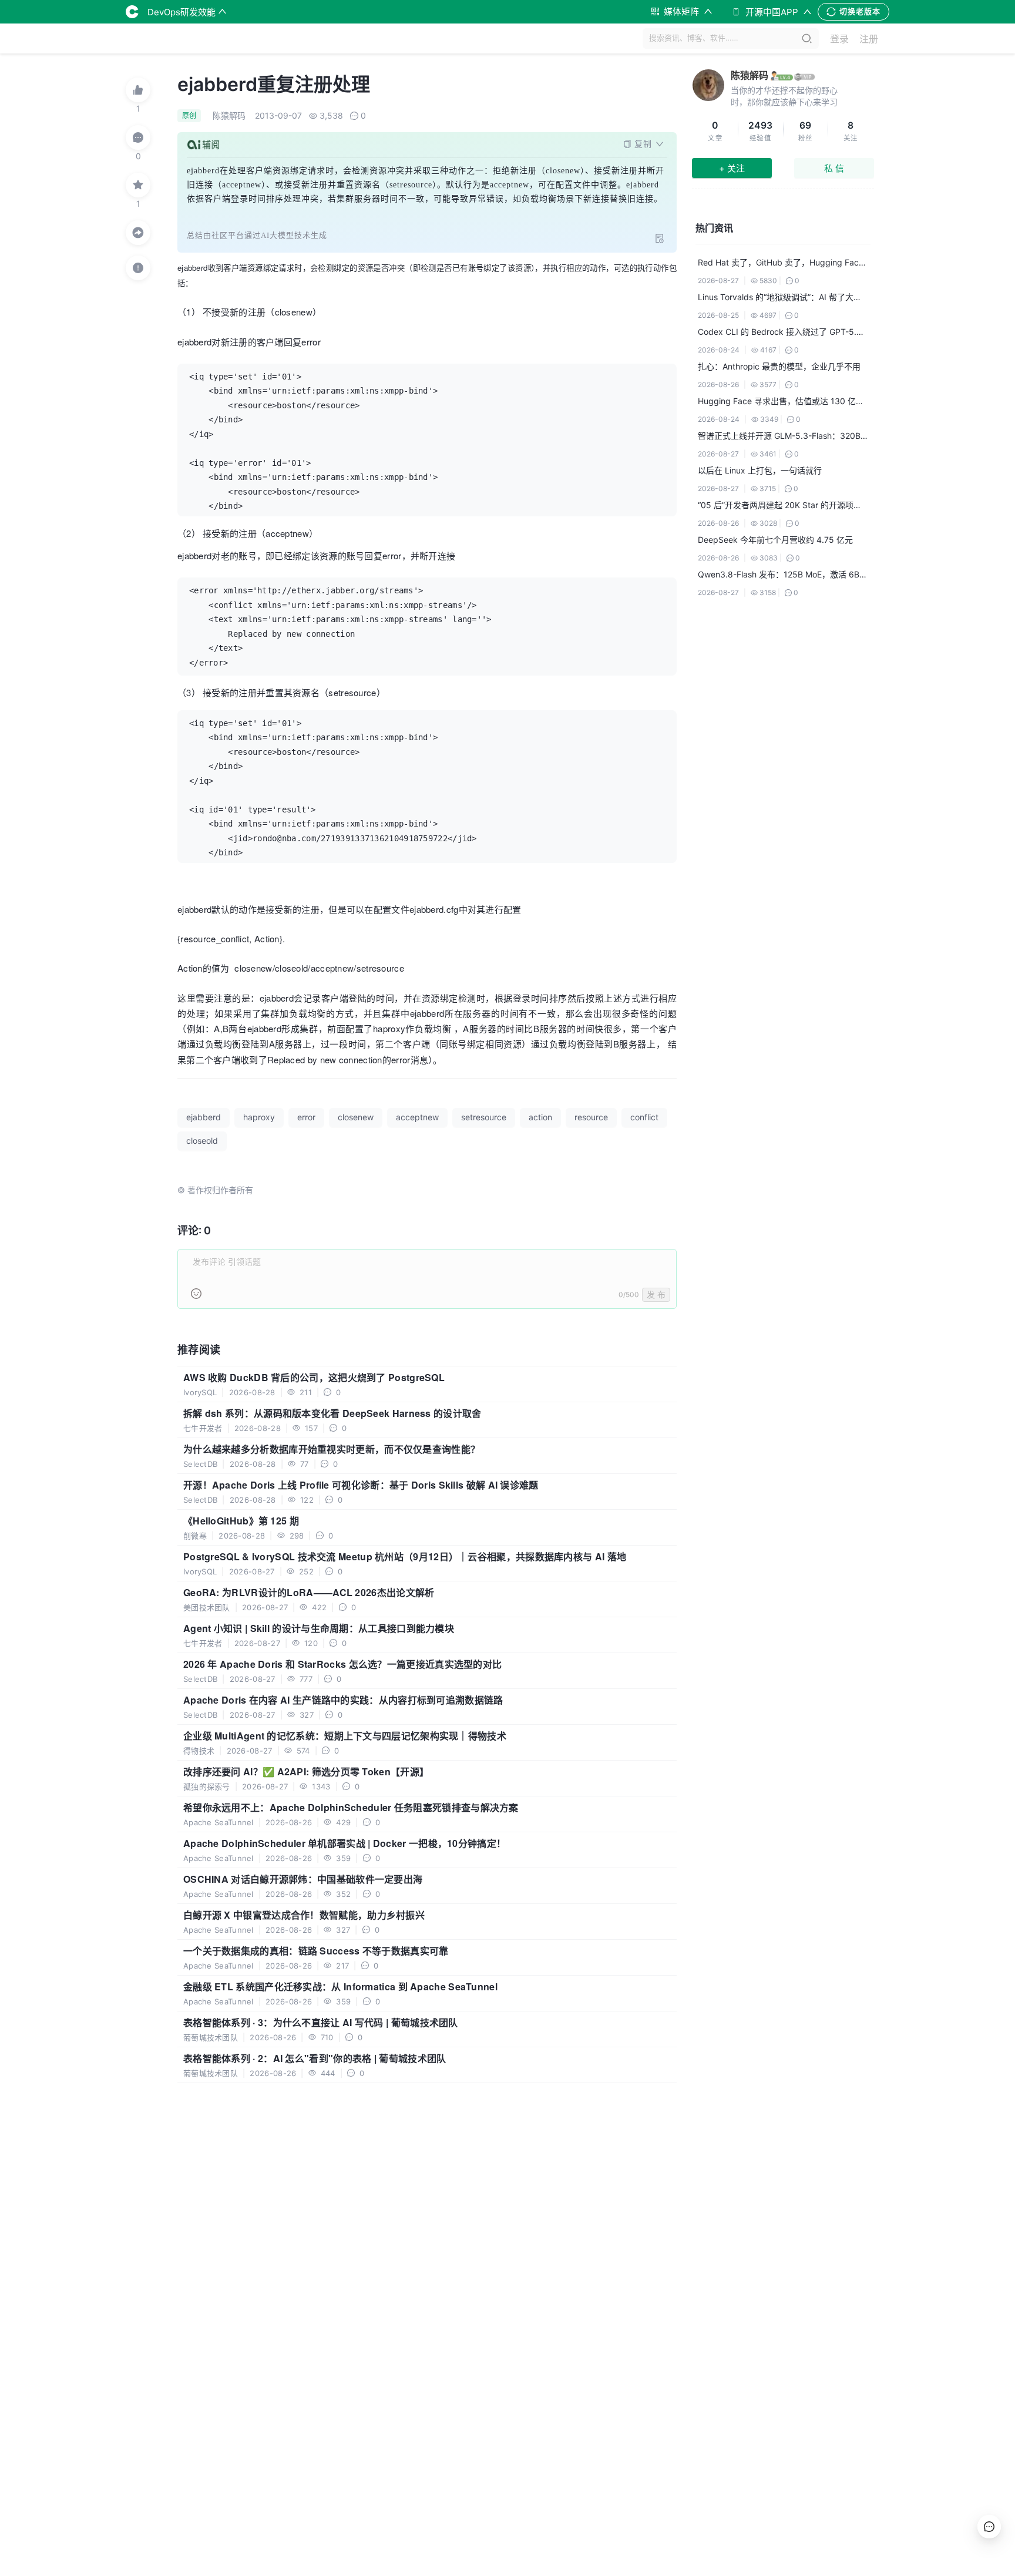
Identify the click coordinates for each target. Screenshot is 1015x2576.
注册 (869, 39)
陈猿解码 (750, 75)
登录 (839, 39)
